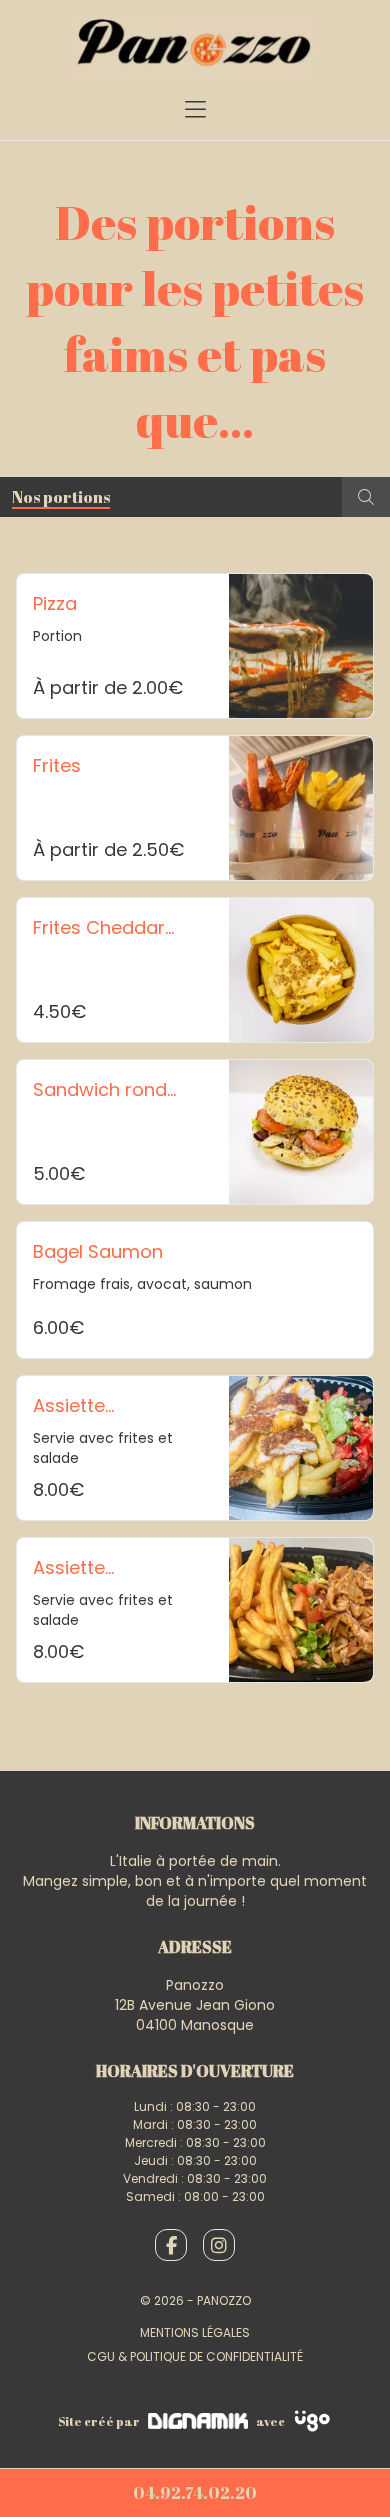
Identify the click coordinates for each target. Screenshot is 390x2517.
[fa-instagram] (219, 2245)
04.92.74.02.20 (195, 2493)
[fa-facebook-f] (171, 2245)
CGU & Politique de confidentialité (195, 2357)
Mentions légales (195, 2333)
